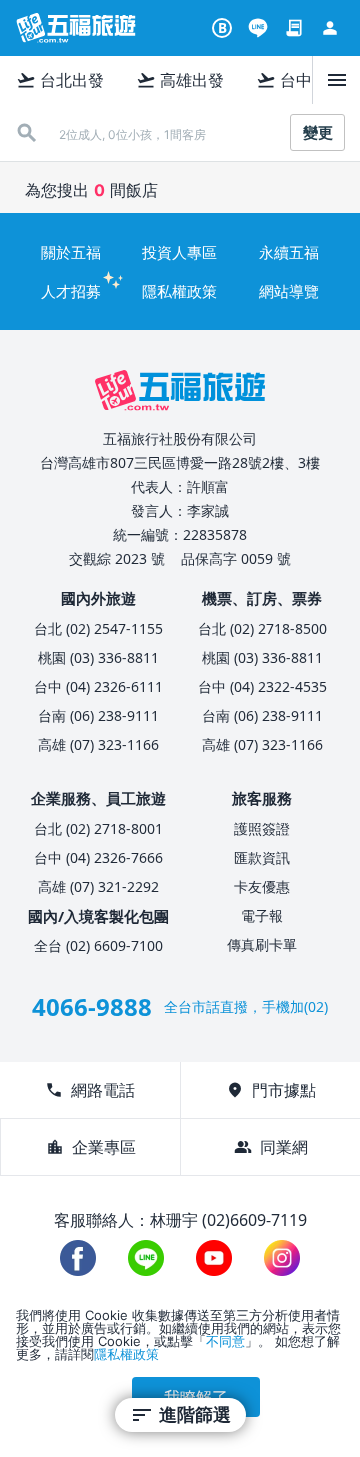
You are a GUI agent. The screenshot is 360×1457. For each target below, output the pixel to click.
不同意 (225, 1341)
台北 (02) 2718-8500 (262, 628)
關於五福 (71, 252)
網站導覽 (289, 291)
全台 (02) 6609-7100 (98, 945)
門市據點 (271, 1090)
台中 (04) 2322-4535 (262, 686)
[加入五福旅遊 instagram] (282, 1258)
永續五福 (289, 252)
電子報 (262, 915)
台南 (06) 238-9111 (98, 715)
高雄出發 (180, 80)
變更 (318, 132)
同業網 (271, 1147)
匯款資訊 (262, 857)
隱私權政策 (179, 291)
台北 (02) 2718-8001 (98, 828)
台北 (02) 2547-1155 (98, 628)
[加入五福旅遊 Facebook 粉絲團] (78, 1258)
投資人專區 (179, 252)
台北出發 (60, 80)
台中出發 (300, 80)
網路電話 (90, 1090)
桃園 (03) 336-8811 (98, 657)
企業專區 (91, 1147)
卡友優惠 (262, 886)
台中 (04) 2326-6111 (98, 686)
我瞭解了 (196, 1397)
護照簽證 (262, 828)
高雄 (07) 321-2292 (98, 886)
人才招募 (71, 291)
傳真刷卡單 (262, 944)
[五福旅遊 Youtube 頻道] (214, 1258)
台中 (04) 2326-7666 (98, 857)
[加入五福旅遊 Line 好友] (258, 28)
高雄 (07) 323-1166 (98, 744)
